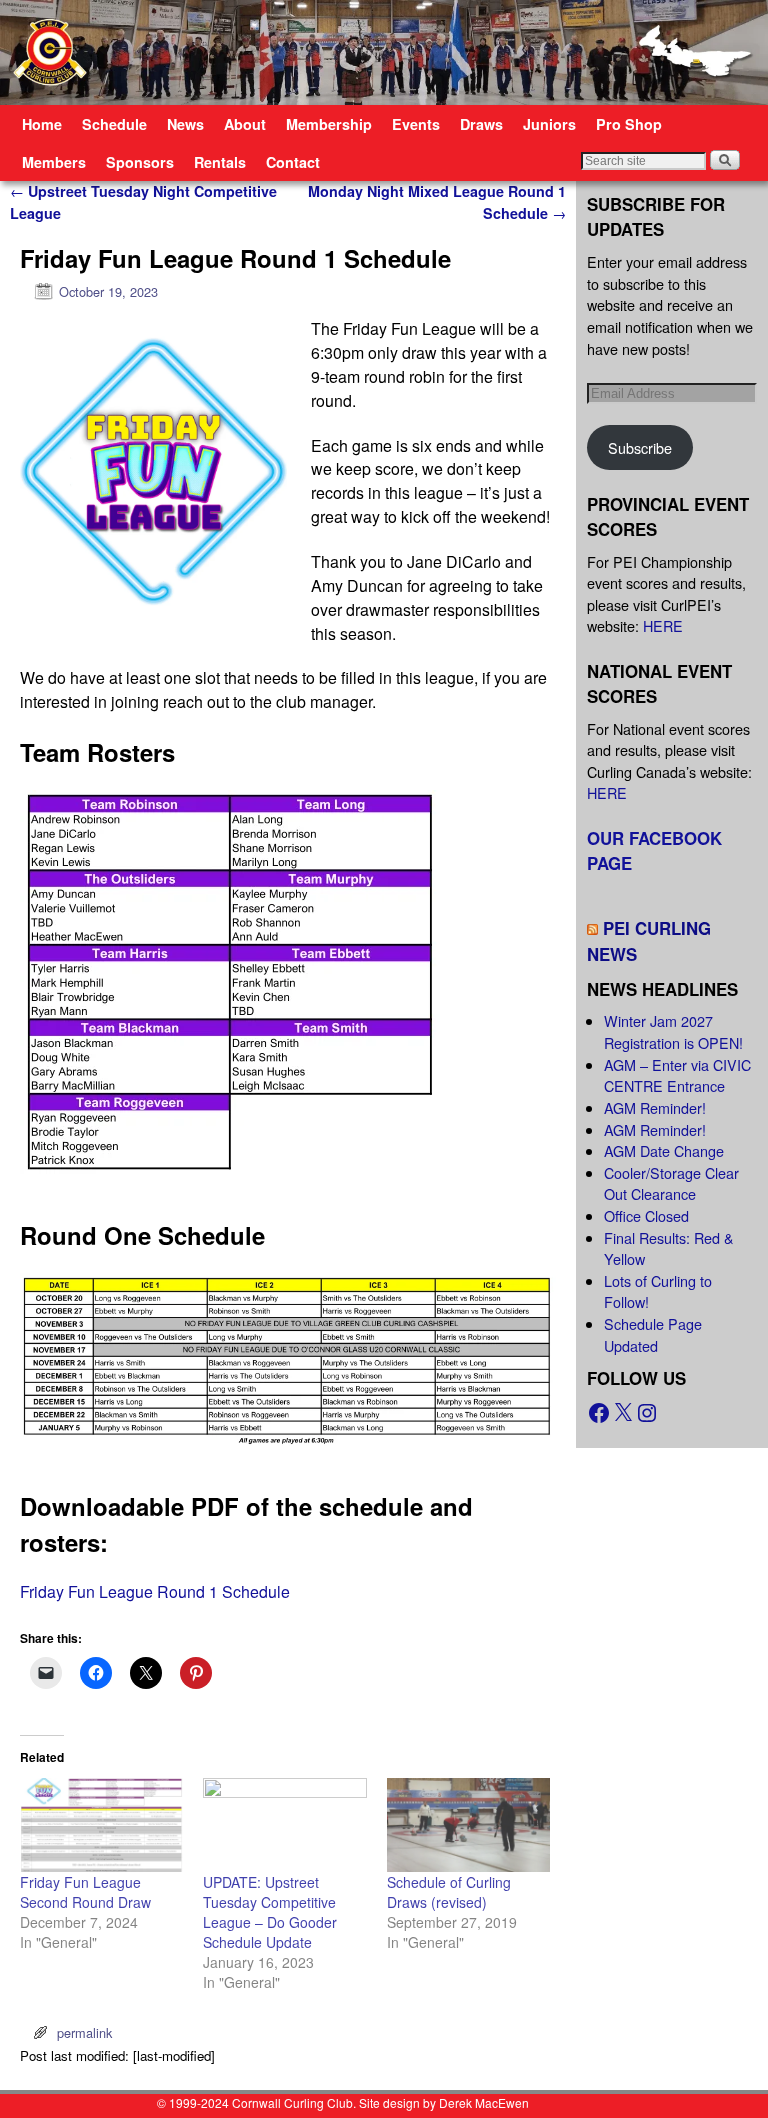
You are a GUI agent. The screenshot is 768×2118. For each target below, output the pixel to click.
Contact (293, 162)
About (245, 124)
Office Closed (646, 1215)
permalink (84, 2032)
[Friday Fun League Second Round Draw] (101, 1824)
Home (42, 124)
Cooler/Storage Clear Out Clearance (671, 1183)
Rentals (220, 162)
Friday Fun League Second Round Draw (85, 1892)
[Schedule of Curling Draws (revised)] (468, 1824)
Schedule (114, 124)
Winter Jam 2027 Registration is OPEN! (673, 1031)
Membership (329, 124)
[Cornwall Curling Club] (384, 52)
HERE (663, 625)
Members (54, 162)
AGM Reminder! (655, 1107)
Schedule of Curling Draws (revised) (449, 1892)
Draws (481, 124)
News (185, 124)
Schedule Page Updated (653, 1334)
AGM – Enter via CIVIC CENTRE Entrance (677, 1075)
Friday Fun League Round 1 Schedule (155, 1591)
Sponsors (140, 162)
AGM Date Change (664, 1150)
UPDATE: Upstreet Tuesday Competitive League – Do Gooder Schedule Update (270, 1912)
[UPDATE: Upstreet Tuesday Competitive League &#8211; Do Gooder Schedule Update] (284, 1824)
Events (416, 124)
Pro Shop (629, 124)
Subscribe (640, 447)
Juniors (549, 124)
